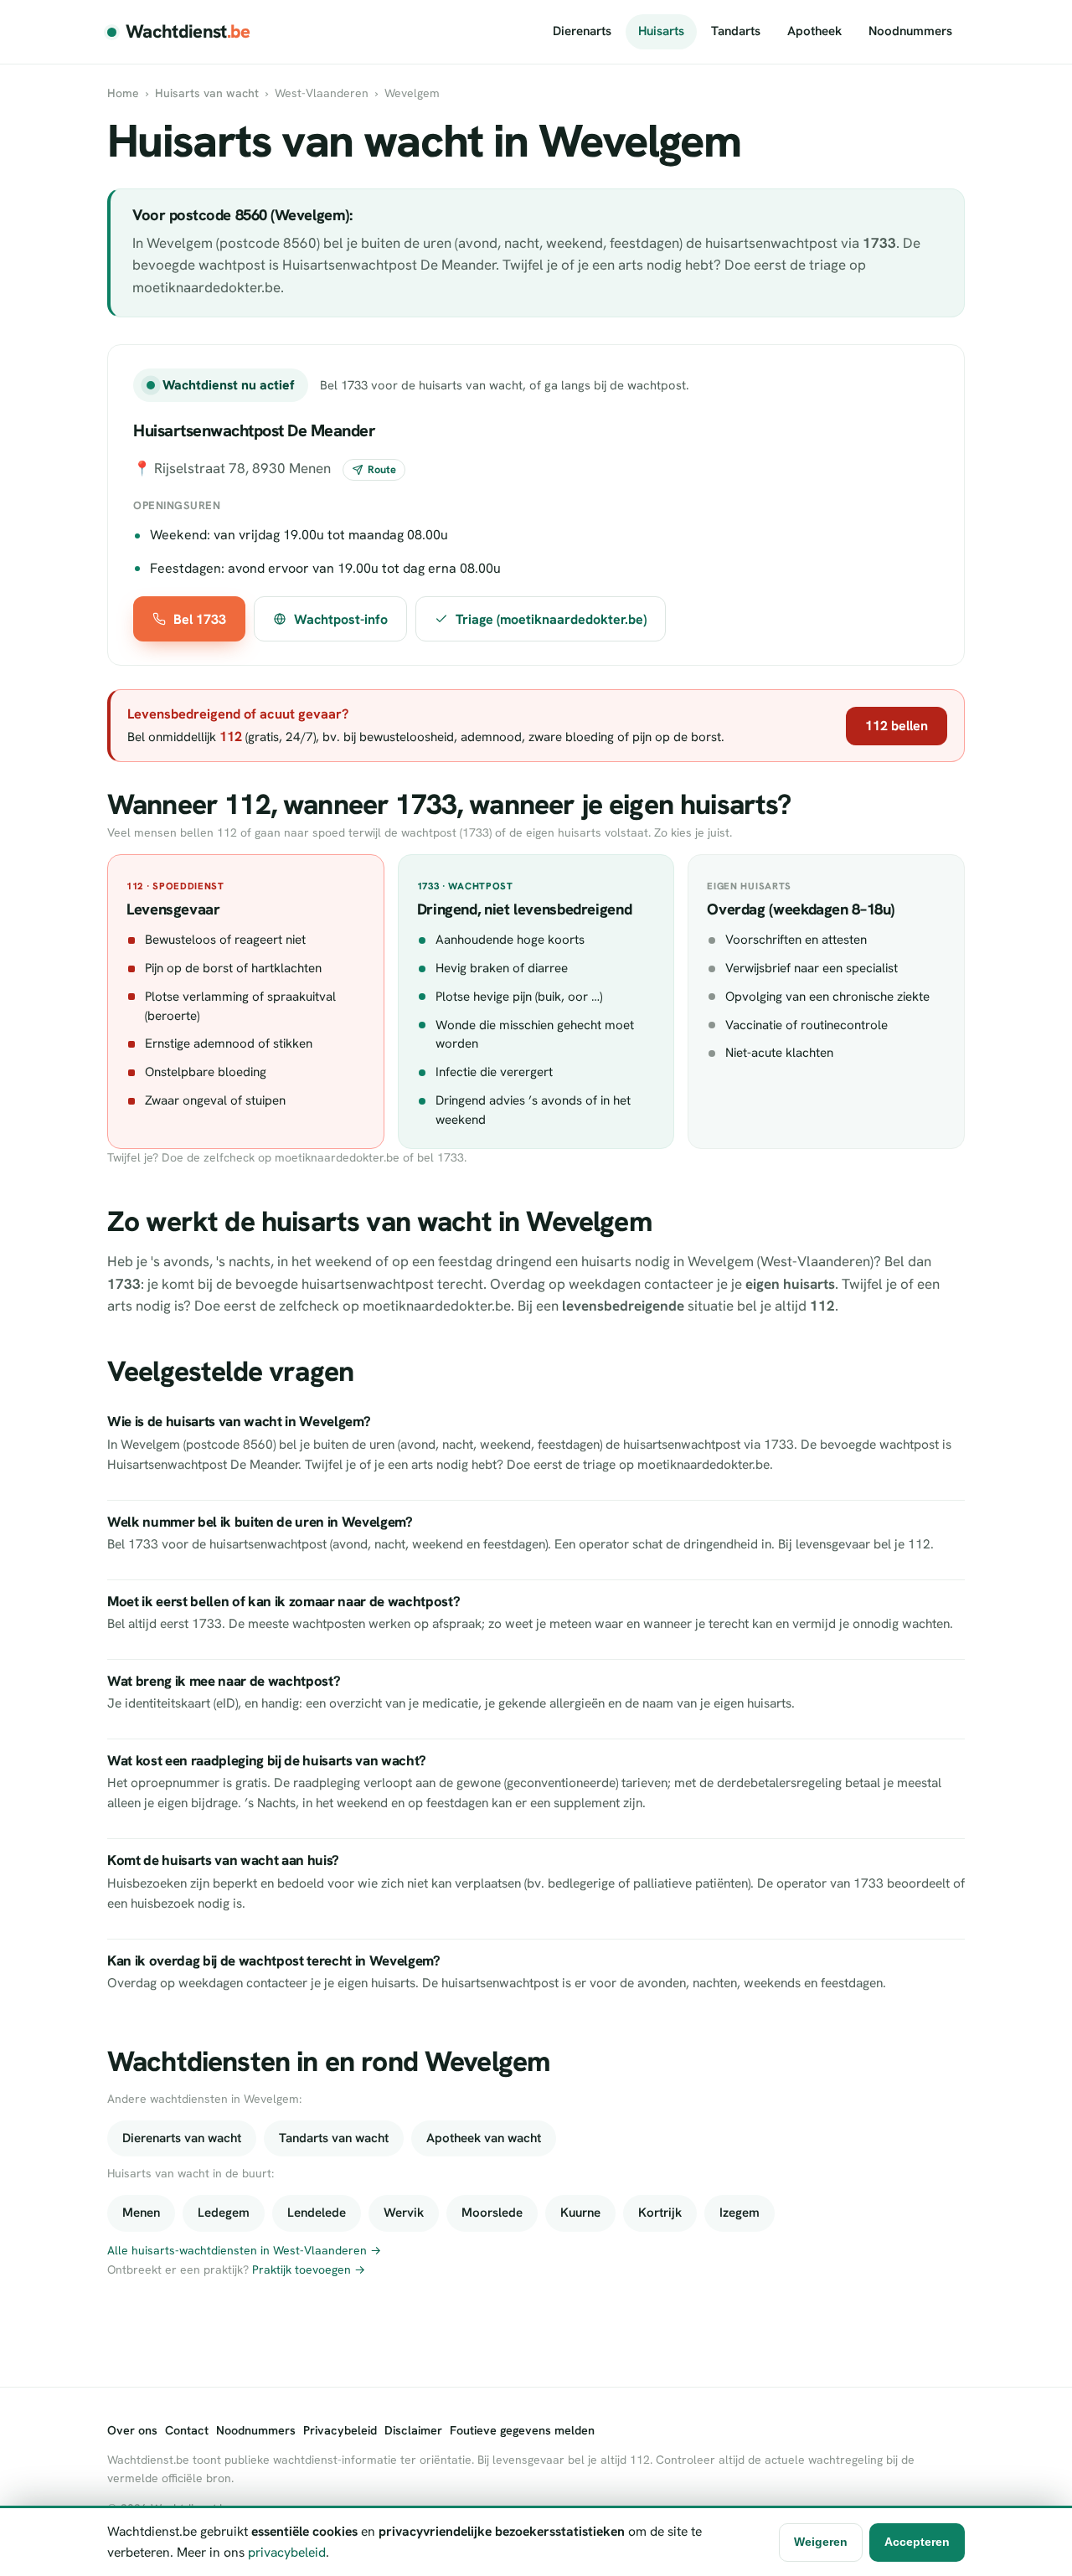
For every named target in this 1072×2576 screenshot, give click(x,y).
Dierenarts (582, 31)
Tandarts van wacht (334, 2138)
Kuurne (580, 2213)
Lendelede (317, 2213)
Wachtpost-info (341, 619)
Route (382, 469)
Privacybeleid (340, 2430)
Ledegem (224, 2213)
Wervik (404, 2213)
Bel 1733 (200, 619)
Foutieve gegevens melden (522, 2430)
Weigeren (821, 2542)
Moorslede (492, 2213)
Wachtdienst (188, 31)
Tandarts (736, 31)
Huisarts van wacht (207, 93)
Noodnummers (910, 31)
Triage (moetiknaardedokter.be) (551, 619)
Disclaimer (413, 2430)
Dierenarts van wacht (182, 2138)
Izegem (740, 2213)
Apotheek (814, 31)
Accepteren (917, 2542)
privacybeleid (287, 2552)
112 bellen (897, 726)
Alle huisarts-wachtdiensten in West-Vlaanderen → (244, 2250)
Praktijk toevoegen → (309, 2269)
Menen (141, 2213)
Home (123, 93)
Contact (187, 2430)
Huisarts (661, 31)
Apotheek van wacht (484, 2138)
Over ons (132, 2430)
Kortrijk (660, 2213)
